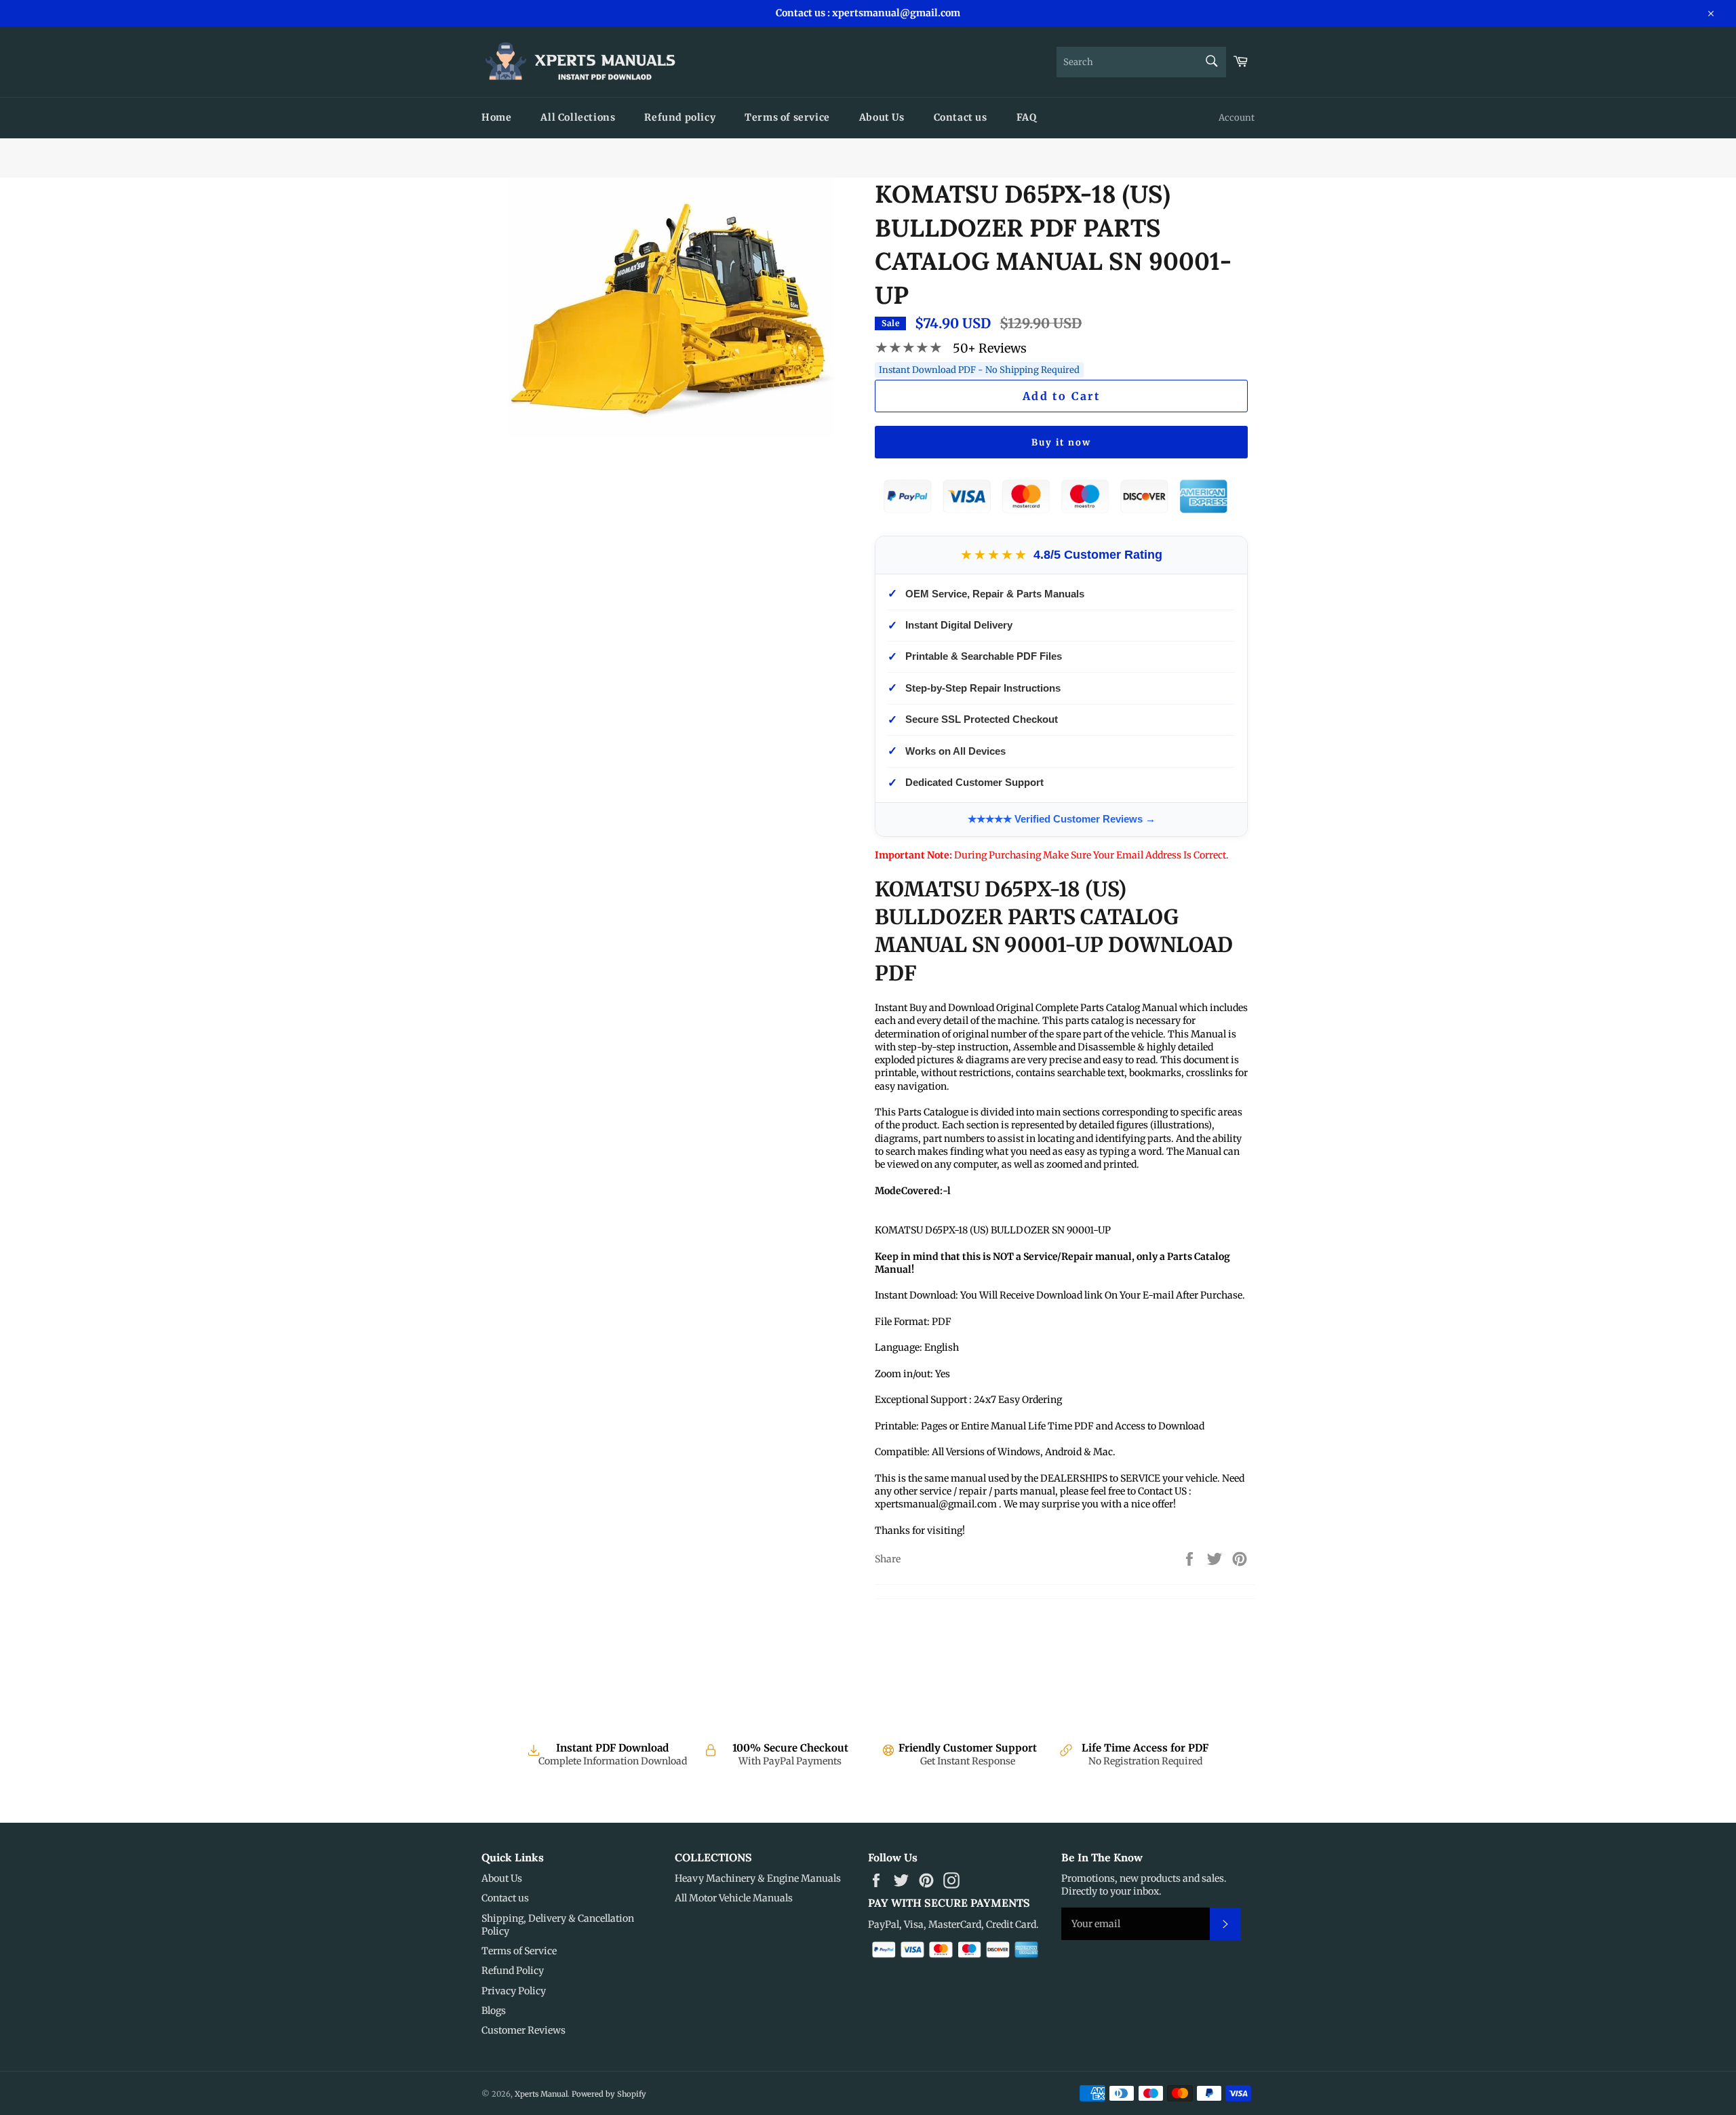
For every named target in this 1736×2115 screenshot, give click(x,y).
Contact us (961, 117)
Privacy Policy (514, 1991)
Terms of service (787, 117)
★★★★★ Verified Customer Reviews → (1062, 819)
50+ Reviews (990, 348)
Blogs (494, 2011)
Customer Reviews (524, 2030)
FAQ (1027, 117)
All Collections (578, 117)
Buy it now (1061, 442)
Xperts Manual (541, 2094)
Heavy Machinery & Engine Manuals (758, 1878)
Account (1237, 118)
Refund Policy (513, 1971)
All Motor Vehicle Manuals (734, 1898)
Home (496, 117)
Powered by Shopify (609, 2094)
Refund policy (680, 117)
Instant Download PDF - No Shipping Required (979, 370)
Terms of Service (519, 1951)
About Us (882, 117)
